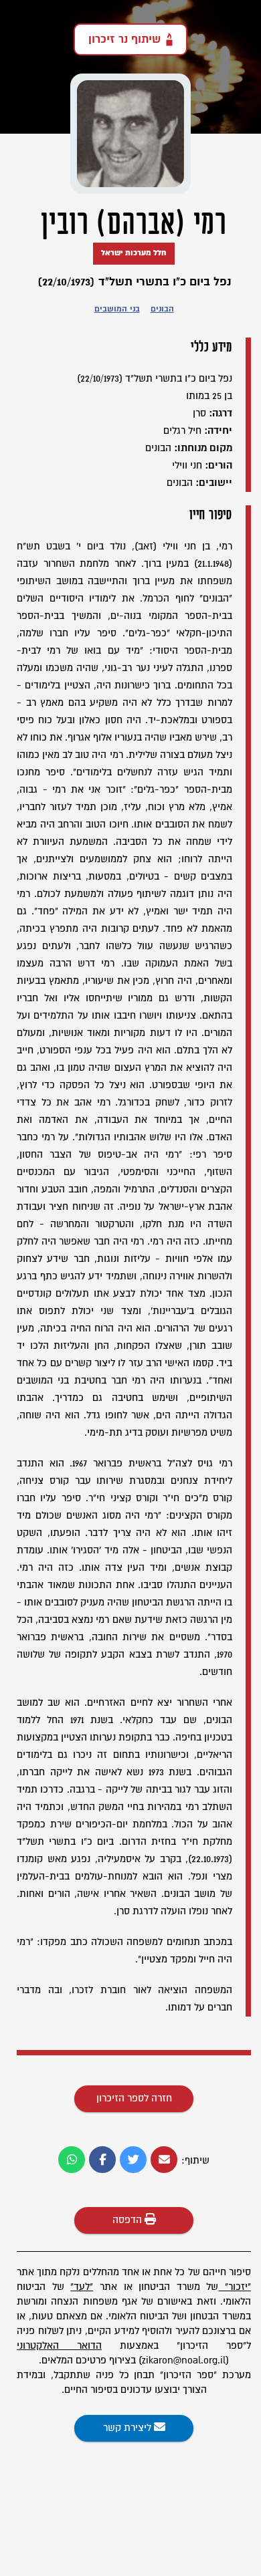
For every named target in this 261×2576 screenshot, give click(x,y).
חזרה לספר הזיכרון (134, 2098)
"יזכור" (238, 2287)
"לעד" (82, 2287)
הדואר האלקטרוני (59, 2346)
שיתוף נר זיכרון (124, 39)
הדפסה (128, 2220)
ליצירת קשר (128, 2428)
